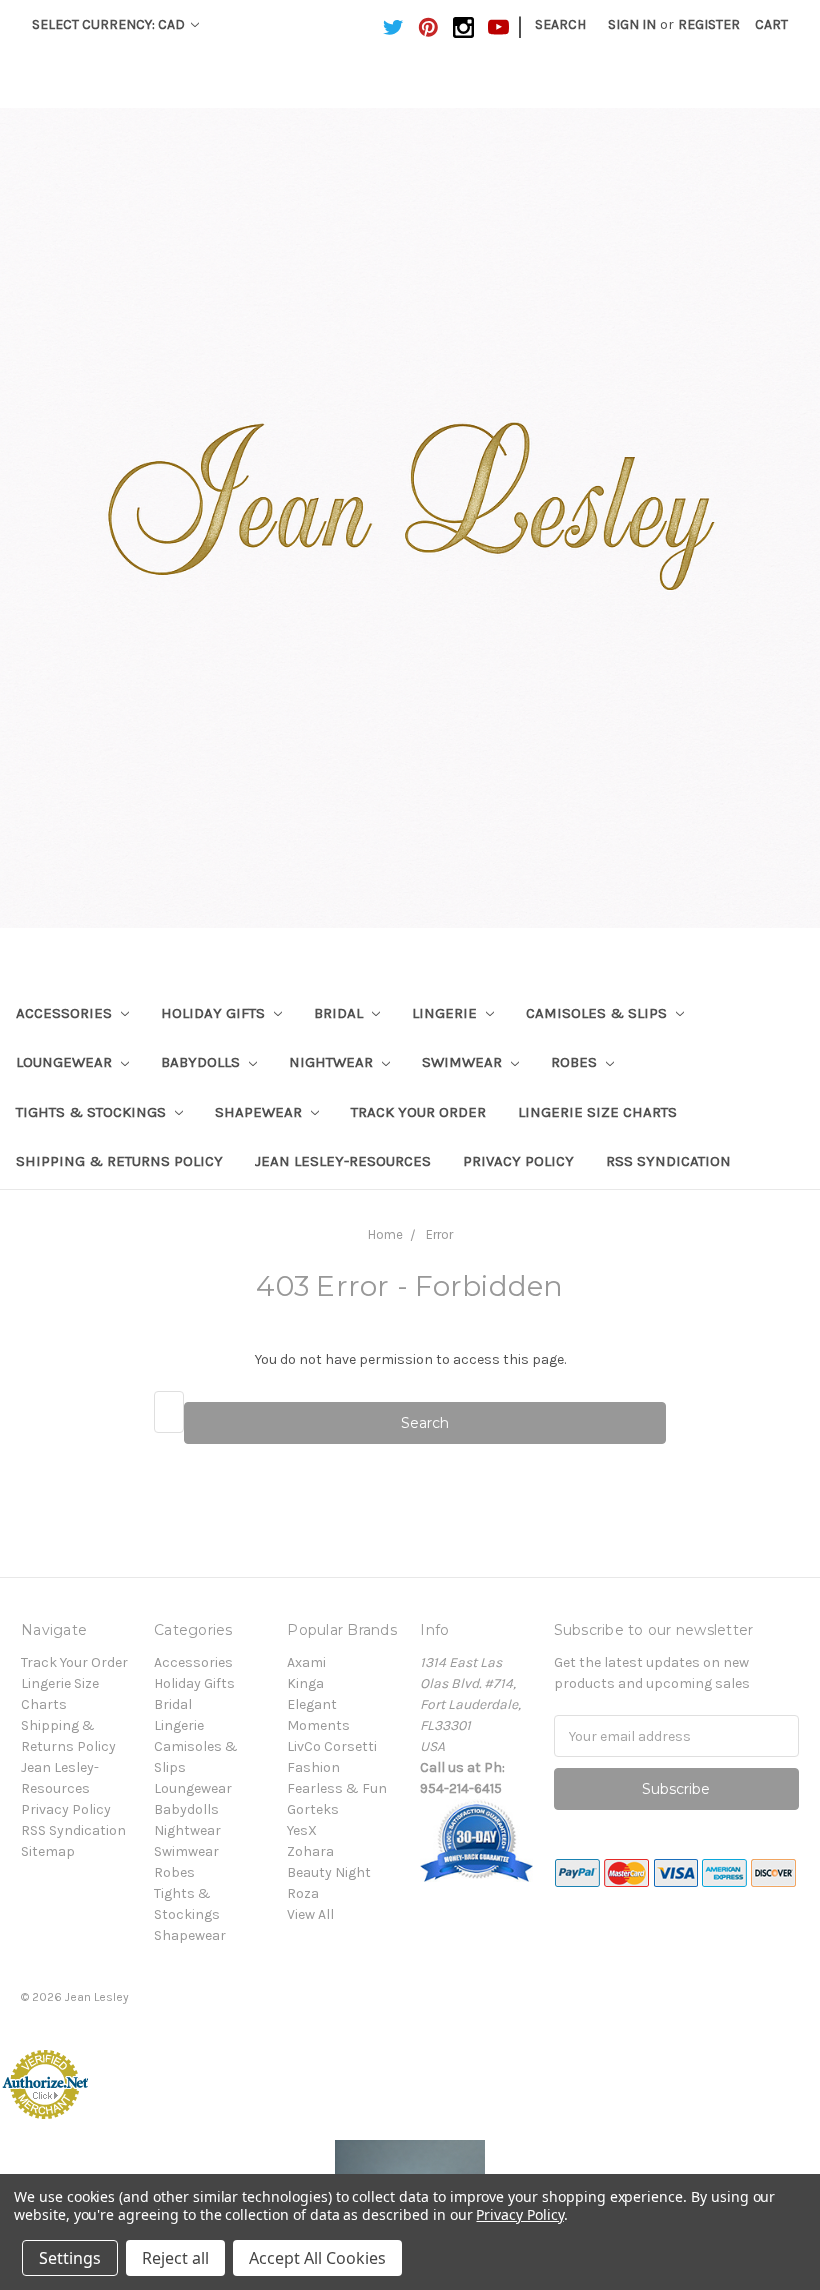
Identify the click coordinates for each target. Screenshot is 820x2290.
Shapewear (260, 1112)
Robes (576, 1062)
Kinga (305, 1683)
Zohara (310, 1851)
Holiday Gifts (215, 1013)
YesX (302, 1830)
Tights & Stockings (93, 1112)
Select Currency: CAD (110, 24)
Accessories (66, 1013)
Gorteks (313, 1809)
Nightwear (333, 1062)
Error (439, 1234)
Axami (306, 1662)
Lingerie (446, 1013)
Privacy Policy (518, 1161)
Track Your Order (418, 1112)
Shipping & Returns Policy (119, 1161)
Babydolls (202, 1062)
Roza (303, 1893)
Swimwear (464, 1062)
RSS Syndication (668, 1161)
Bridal (340, 1013)
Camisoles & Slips (598, 1013)
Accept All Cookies (317, 2258)
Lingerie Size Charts (597, 1112)
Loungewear (66, 1062)
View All (310, 1914)
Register (709, 24)
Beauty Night (329, 1872)
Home (385, 1234)
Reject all (175, 2258)
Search (560, 24)
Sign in (632, 24)
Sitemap (48, 1851)
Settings (70, 2258)
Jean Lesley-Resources (343, 1161)
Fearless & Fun (337, 1788)
